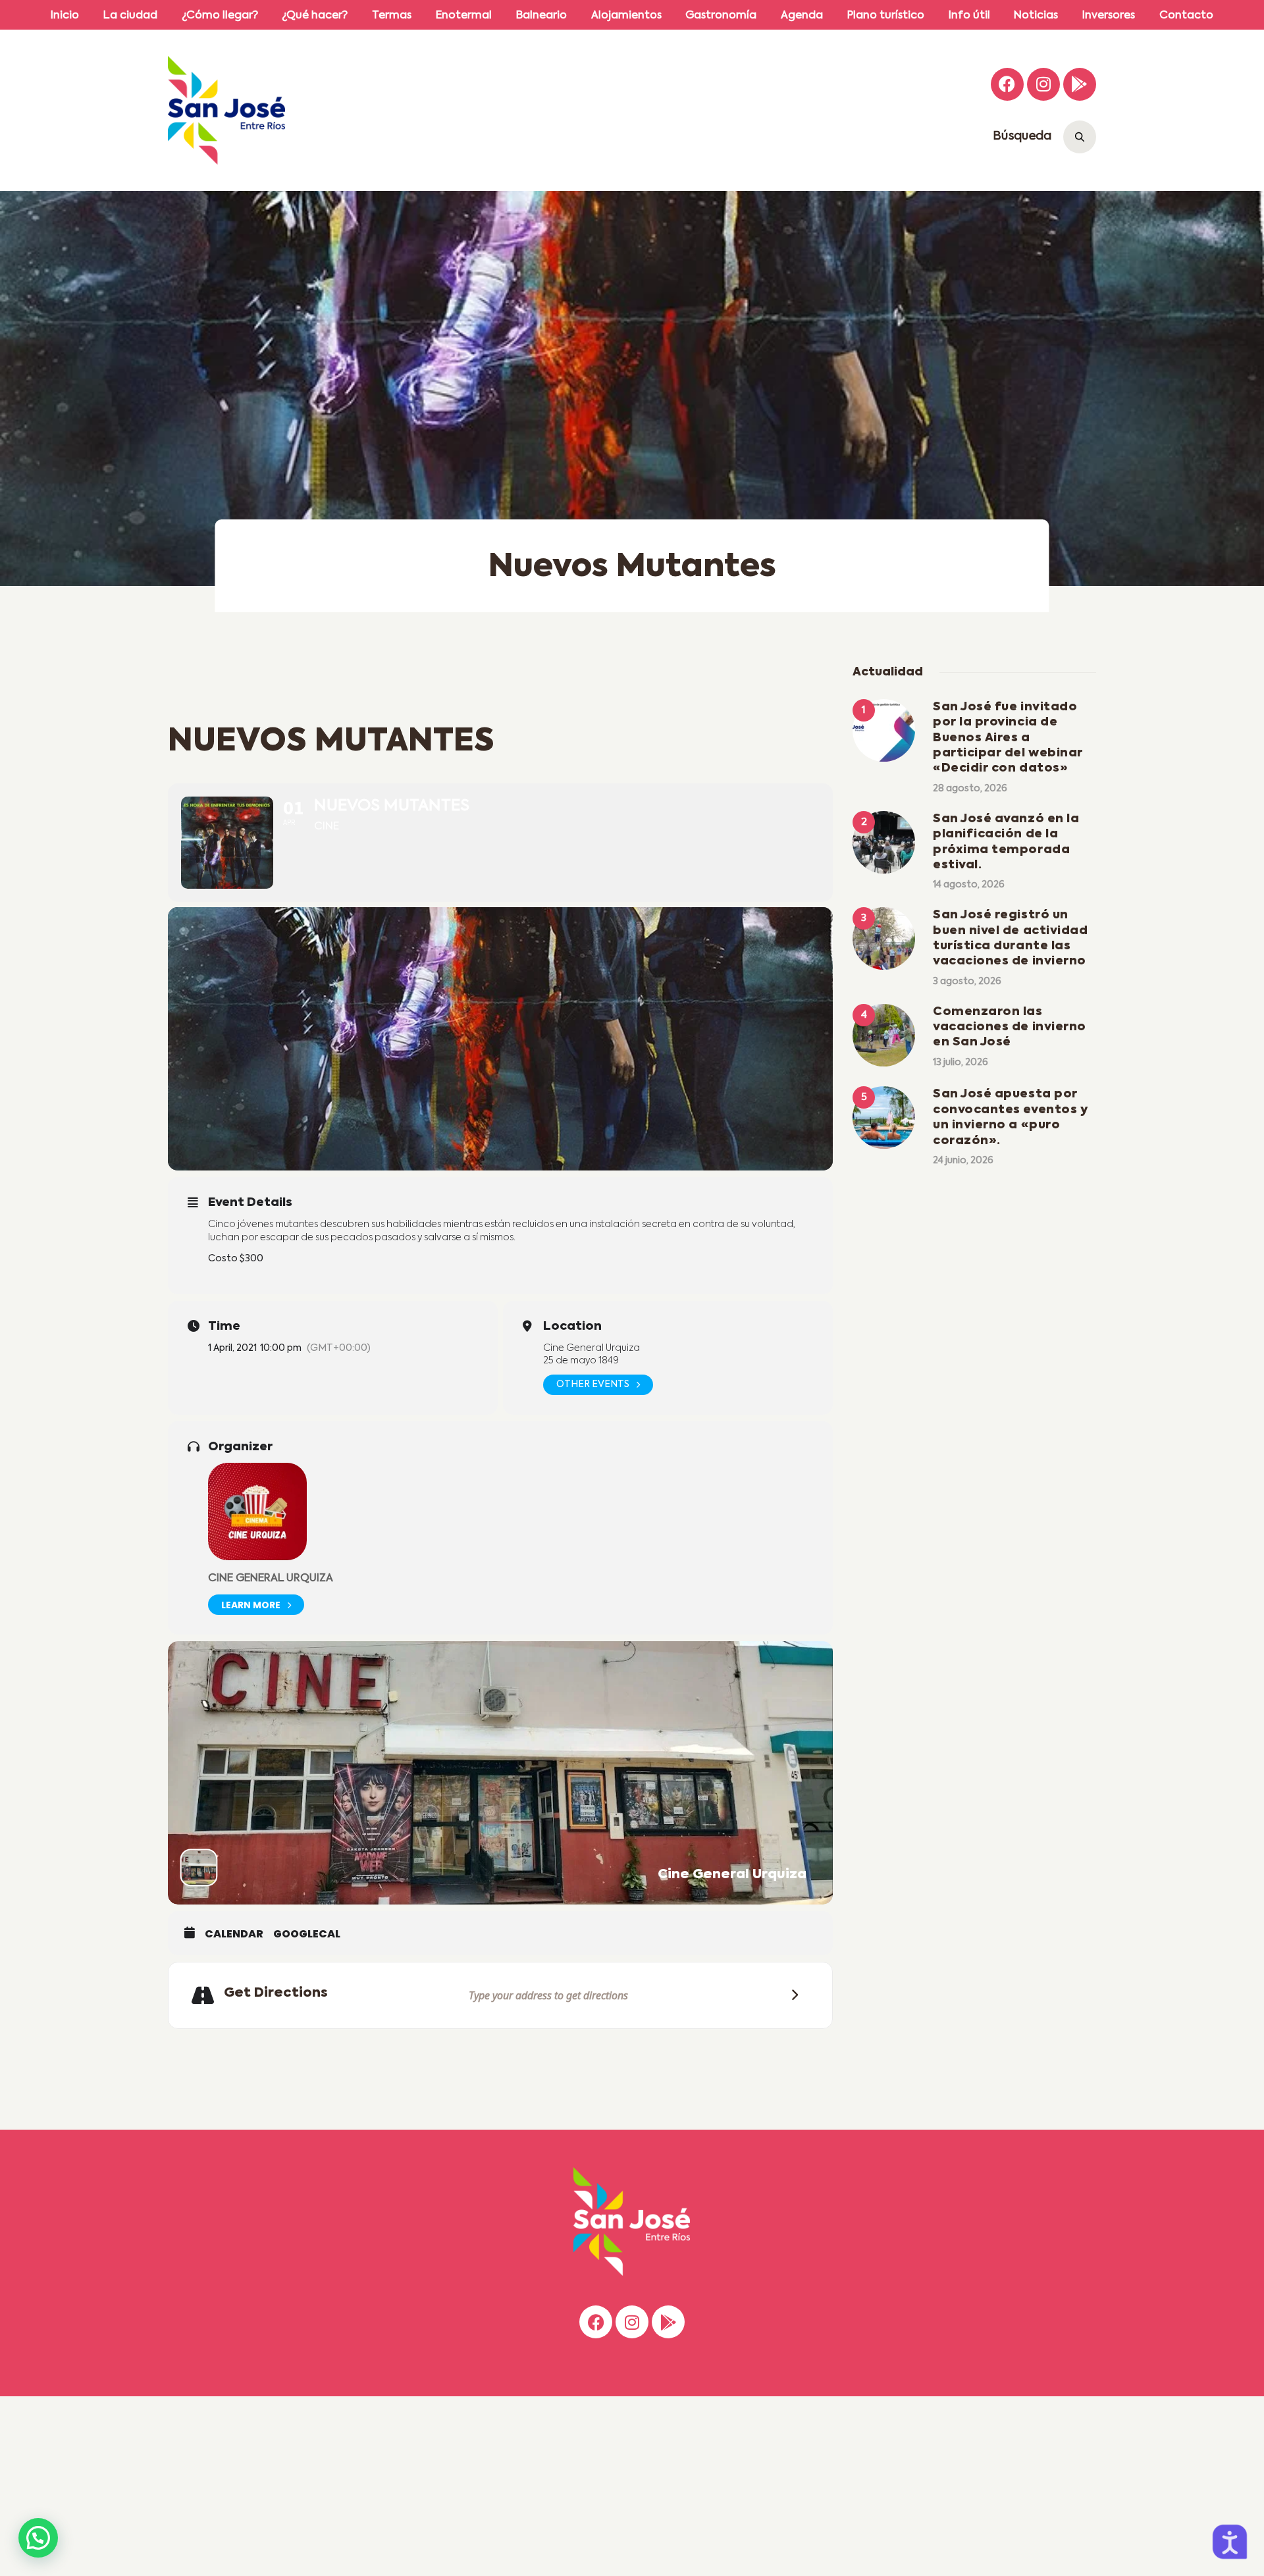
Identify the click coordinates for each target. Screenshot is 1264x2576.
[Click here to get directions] (791, 1995)
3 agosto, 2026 (967, 982)
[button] (38, 2538)
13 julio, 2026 (961, 1063)
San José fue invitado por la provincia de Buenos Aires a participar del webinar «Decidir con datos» (1008, 738)
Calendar (234, 1934)
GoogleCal (307, 1934)
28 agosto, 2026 (970, 789)
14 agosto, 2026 (969, 885)
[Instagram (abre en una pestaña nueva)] (1043, 84)
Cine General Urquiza (271, 1579)
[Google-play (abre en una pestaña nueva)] (1080, 84)
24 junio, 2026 (963, 1161)
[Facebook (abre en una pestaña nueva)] (1007, 84)
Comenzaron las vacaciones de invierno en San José (1010, 1027)
